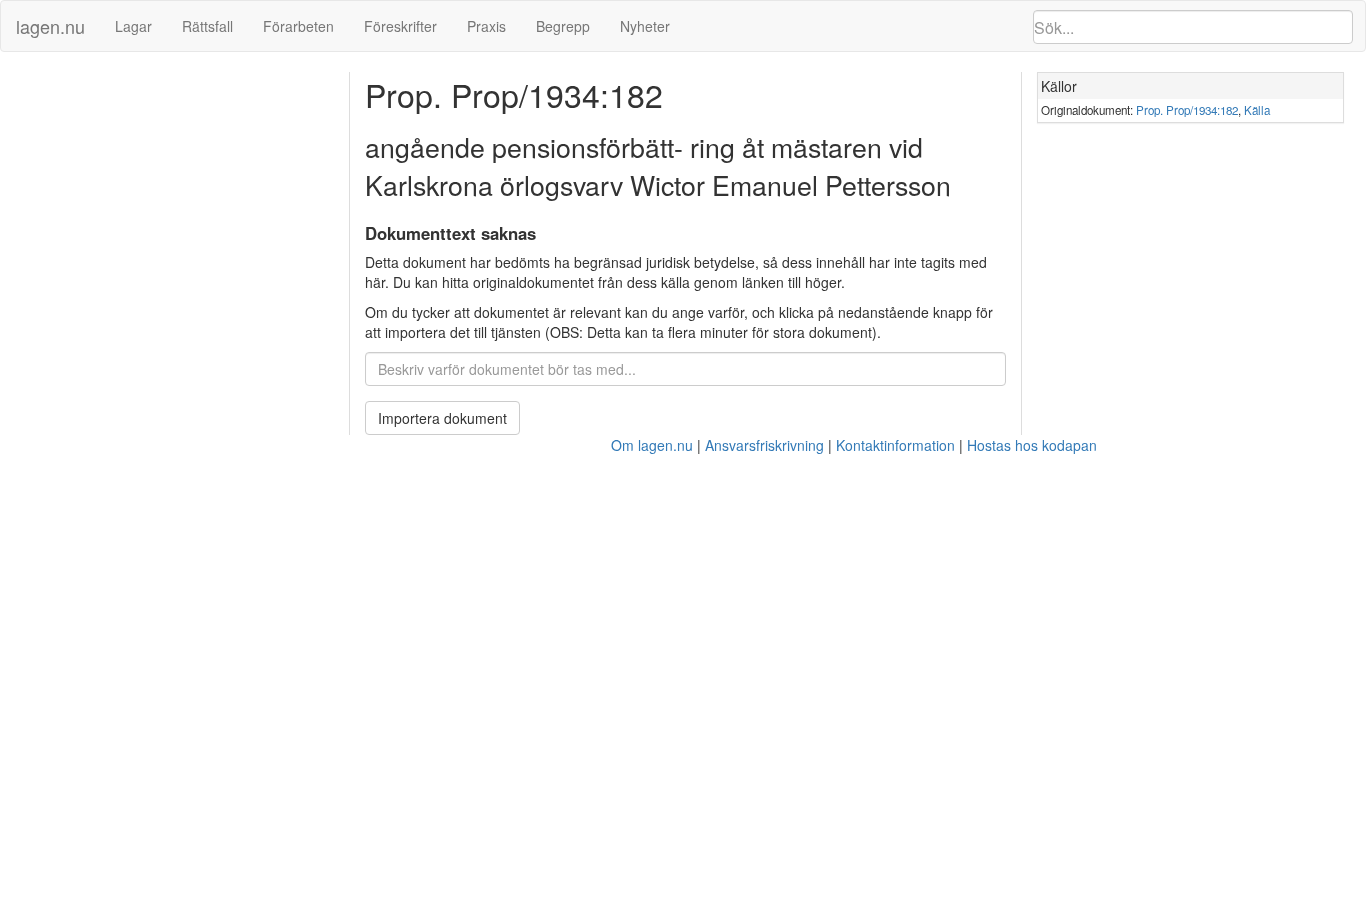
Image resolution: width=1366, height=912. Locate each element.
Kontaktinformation (895, 445)
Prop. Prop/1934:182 (1187, 110)
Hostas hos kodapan (1032, 445)
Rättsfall (207, 26)
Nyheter (645, 26)
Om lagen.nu (652, 445)
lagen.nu (50, 26)
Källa (1257, 110)
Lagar (133, 26)
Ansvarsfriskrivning (764, 445)
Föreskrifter (400, 26)
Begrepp (563, 26)
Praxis (486, 26)
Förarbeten (298, 26)
